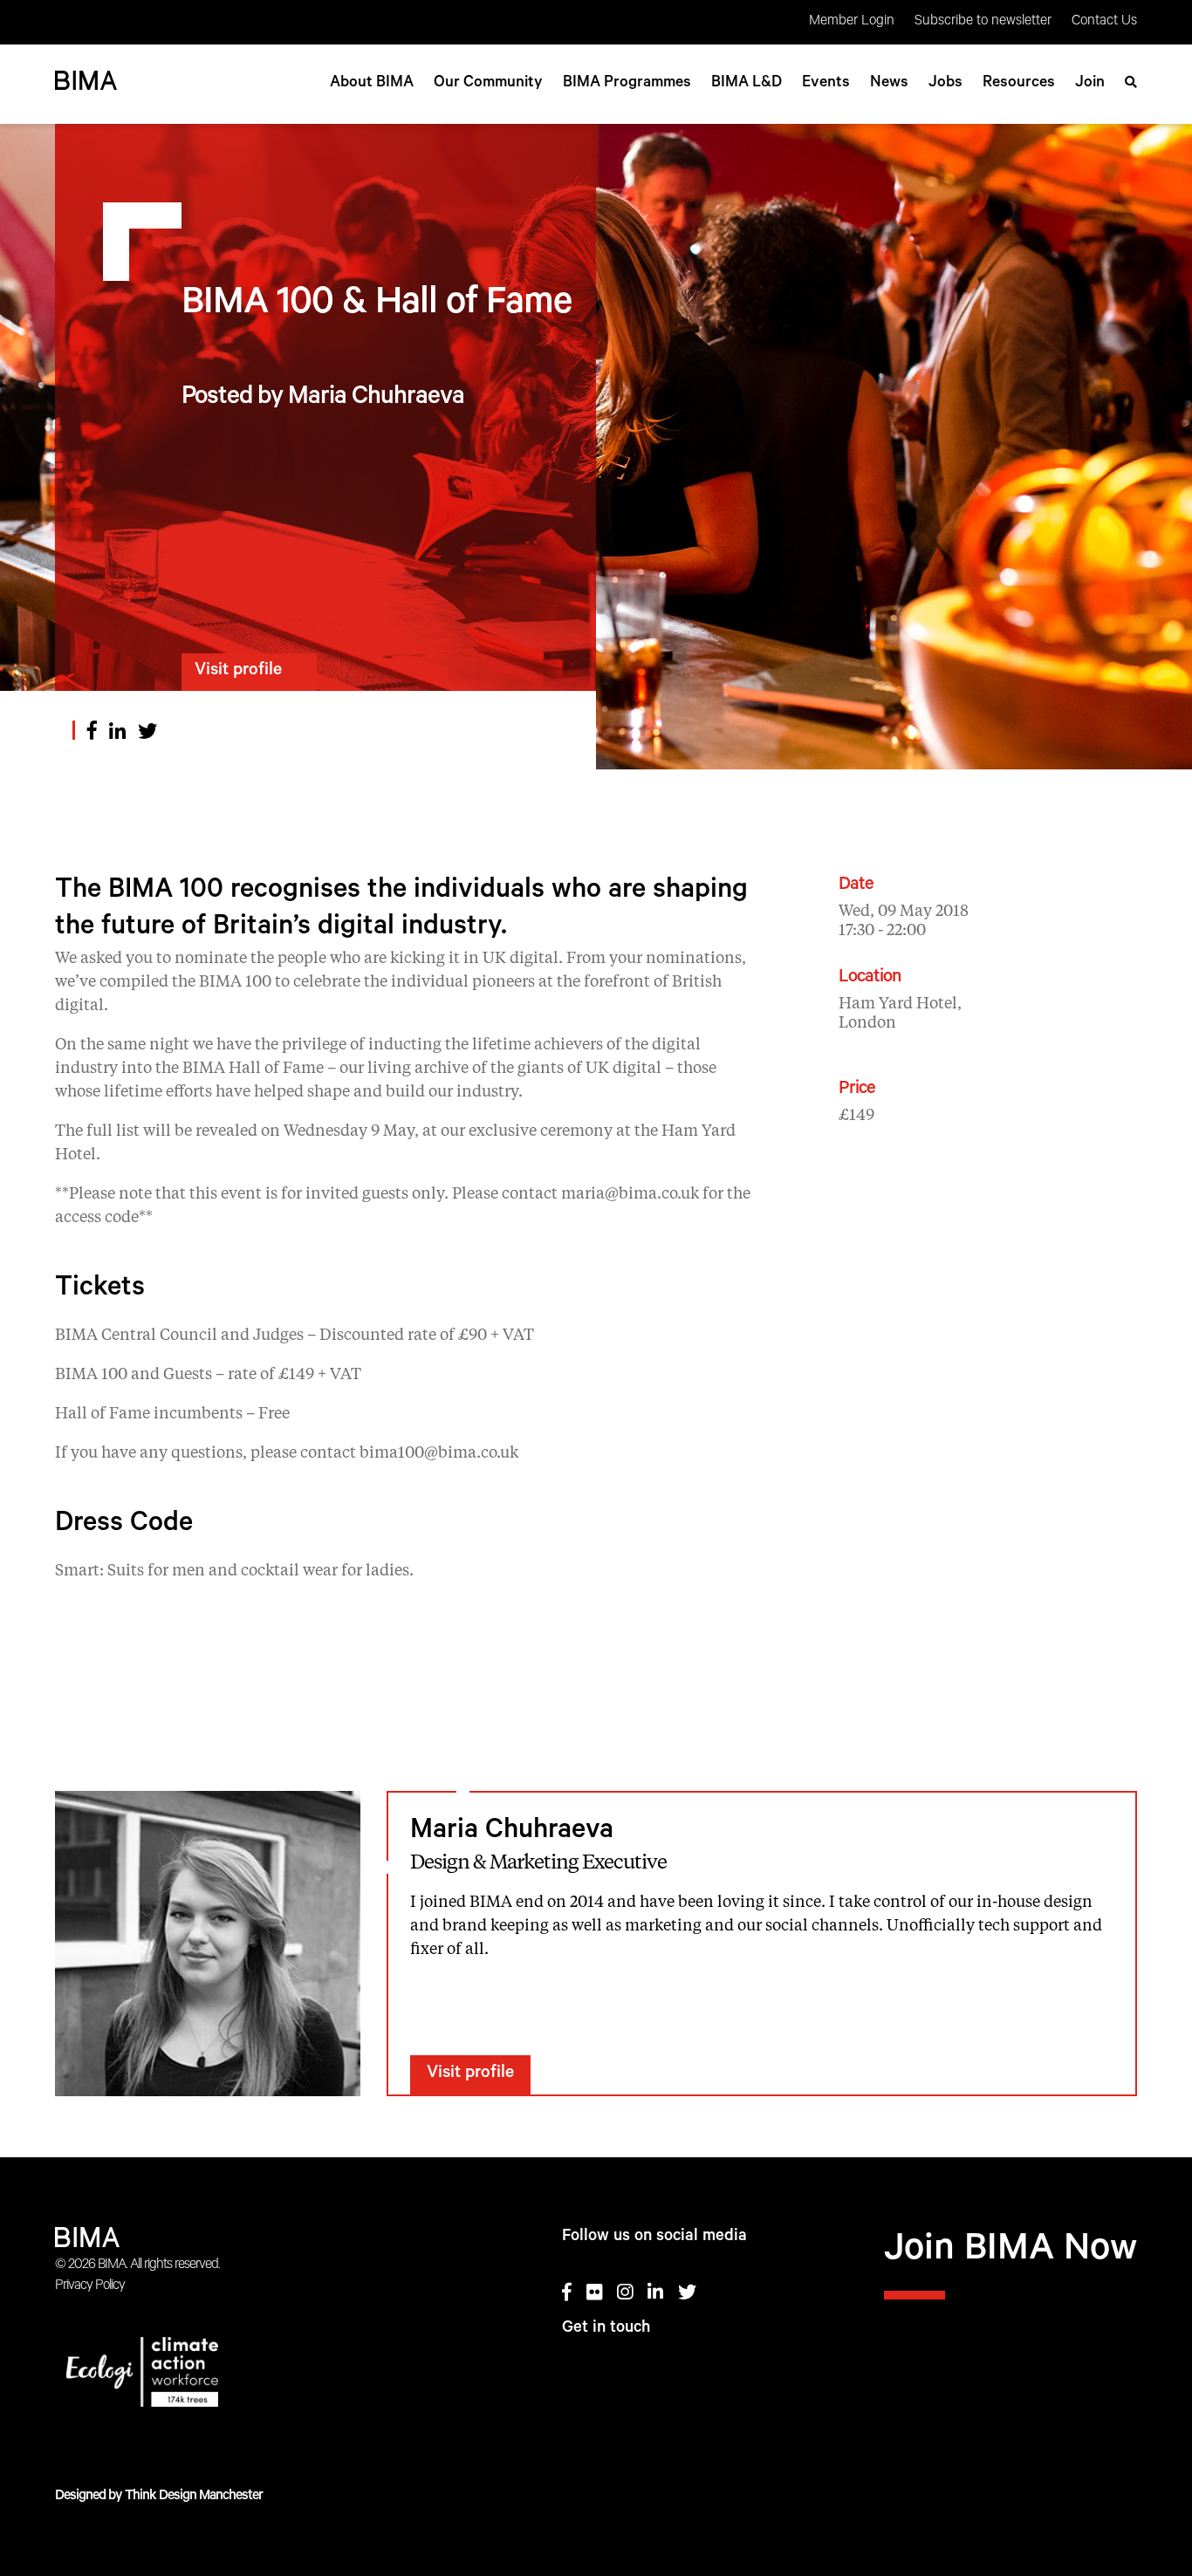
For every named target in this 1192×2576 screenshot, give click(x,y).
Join (1090, 84)
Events (826, 84)
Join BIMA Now (1010, 2252)
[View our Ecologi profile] (206, 2375)
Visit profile (238, 672)
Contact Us (1104, 22)
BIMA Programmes (627, 84)
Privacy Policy (90, 2286)
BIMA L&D (747, 84)
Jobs (945, 84)
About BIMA (372, 84)
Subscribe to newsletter (983, 22)
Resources (1019, 84)
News (889, 84)
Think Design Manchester (194, 2497)
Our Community (488, 84)
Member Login (852, 22)
